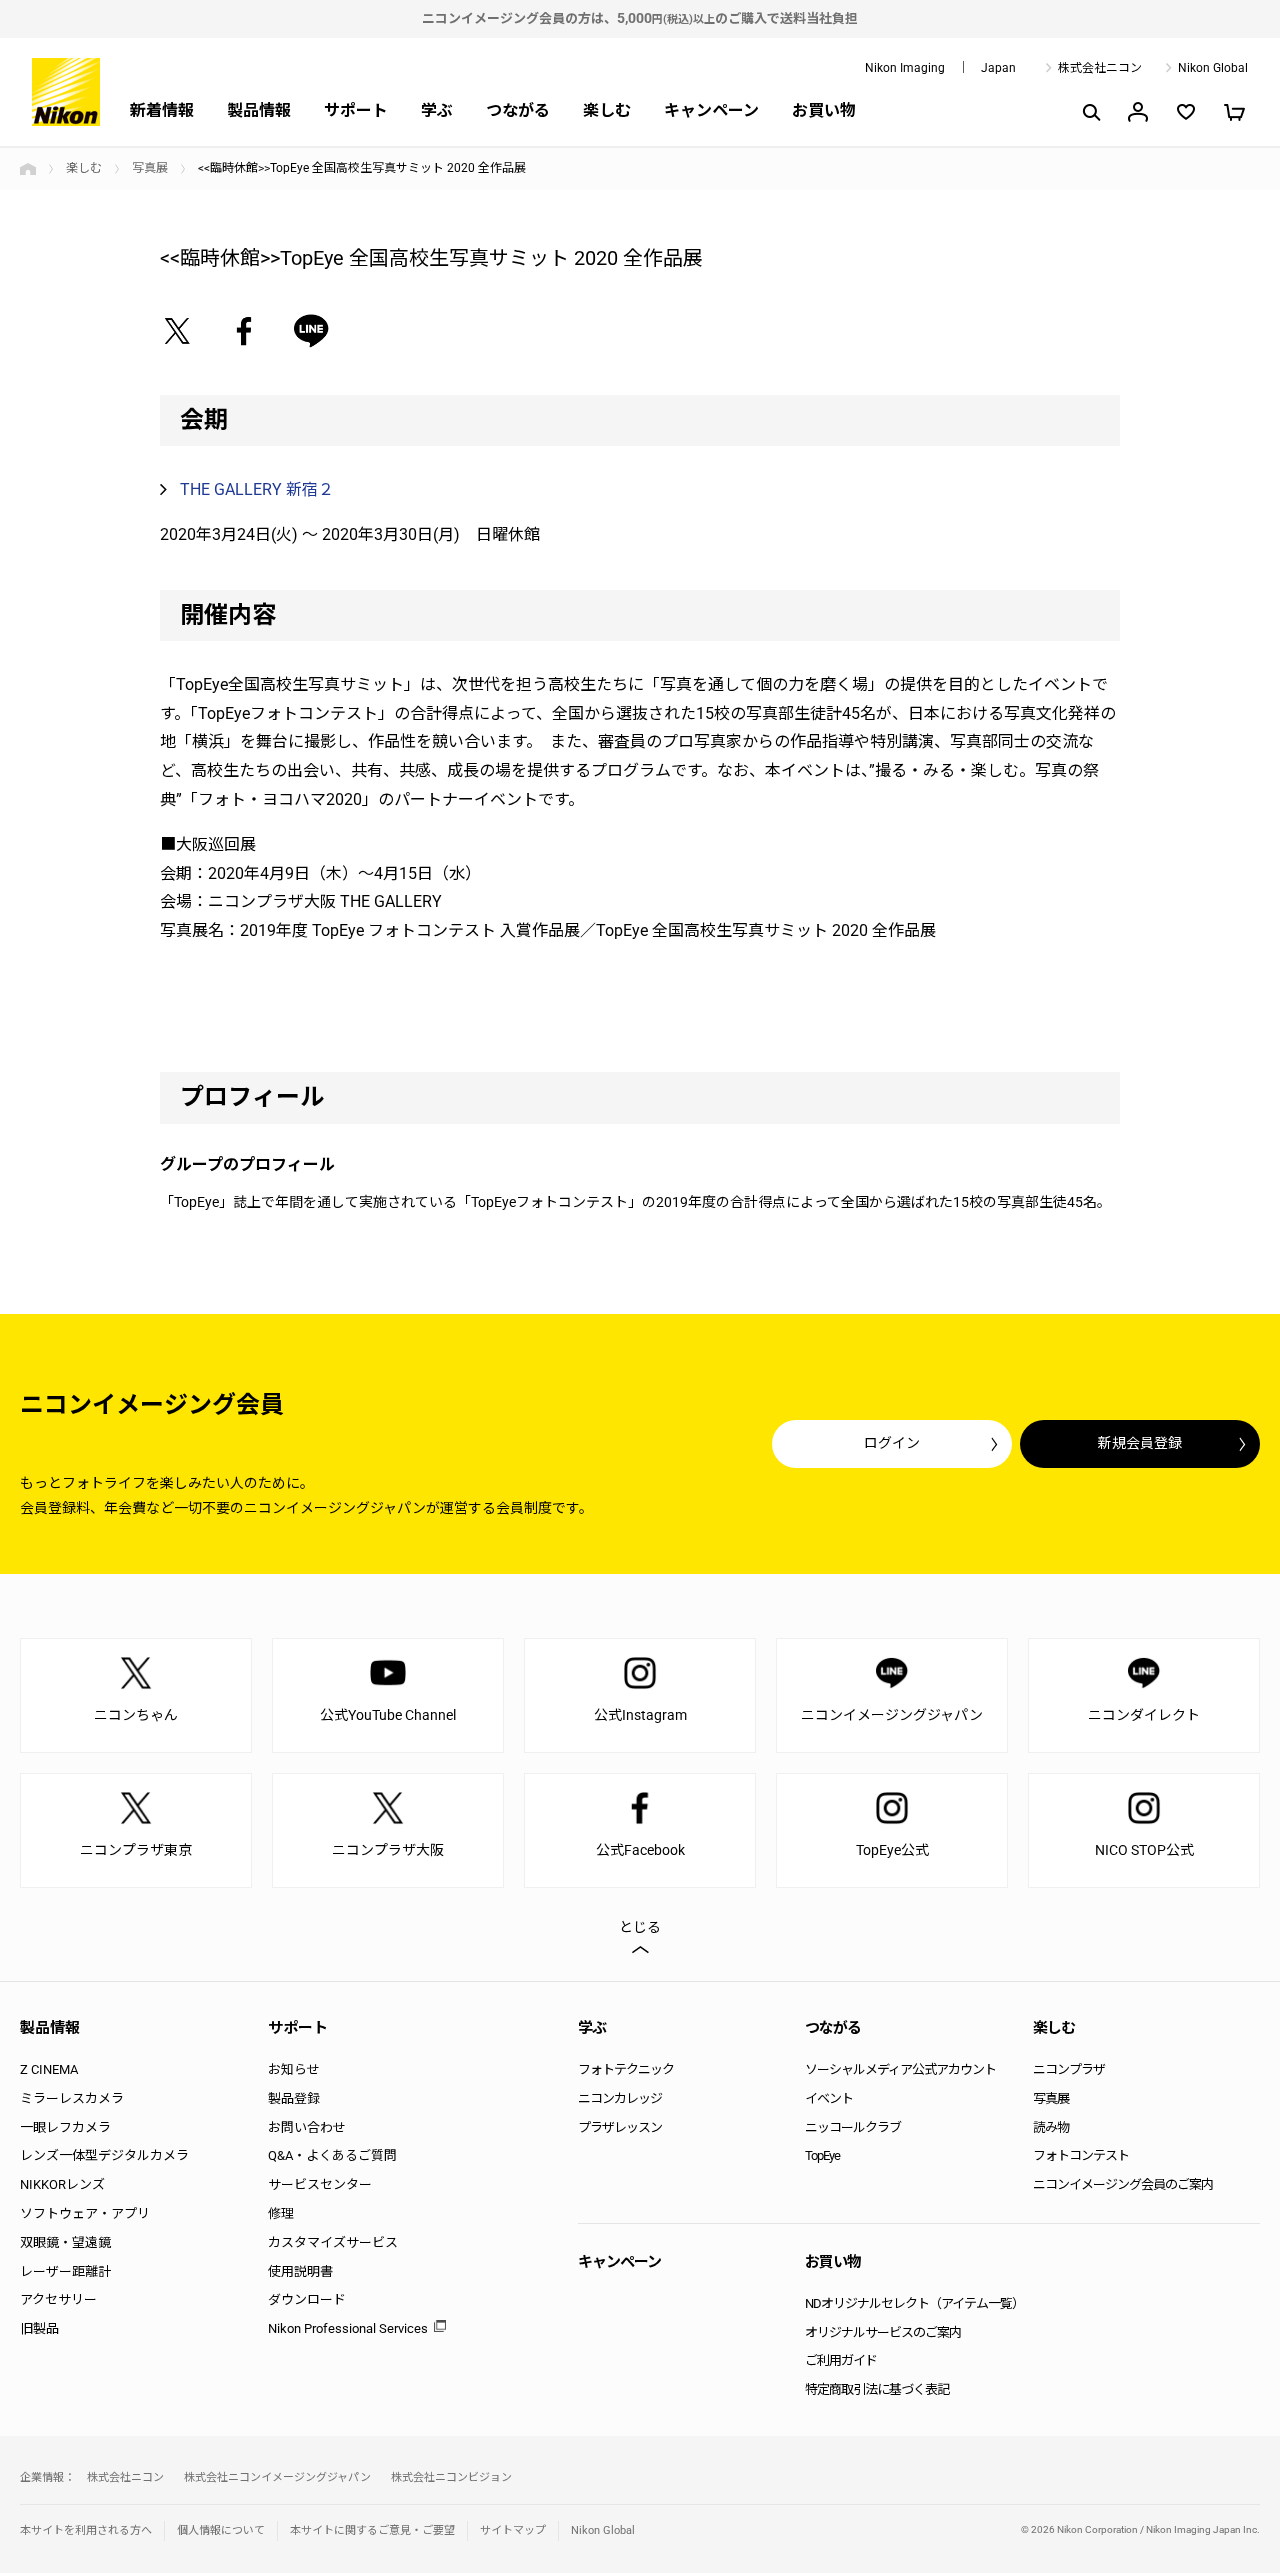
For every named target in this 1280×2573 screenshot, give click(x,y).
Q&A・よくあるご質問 (332, 2155)
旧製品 (39, 2328)
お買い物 (824, 110)
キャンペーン (711, 110)
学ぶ (437, 110)
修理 (281, 2213)
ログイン (892, 1443)
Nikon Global (1213, 68)
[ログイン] (1138, 112)
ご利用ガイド (841, 2360)
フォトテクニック (626, 2069)
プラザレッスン (620, 2127)
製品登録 (294, 2098)
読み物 (1051, 2127)
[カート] (1234, 112)
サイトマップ (513, 2530)
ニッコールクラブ (853, 2127)
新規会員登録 (1140, 1443)
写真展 (150, 168)
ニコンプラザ (1069, 2069)
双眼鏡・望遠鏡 (65, 2242)
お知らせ (294, 2069)
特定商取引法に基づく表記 (877, 2389)
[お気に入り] (1186, 112)
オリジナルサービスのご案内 (883, 2332)
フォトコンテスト (1081, 2155)
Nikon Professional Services (348, 2328)
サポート (356, 110)
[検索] (1090, 112)
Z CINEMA (49, 2069)
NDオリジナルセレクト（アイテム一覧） (914, 2303)
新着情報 (162, 110)
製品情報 (259, 110)
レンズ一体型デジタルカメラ (104, 2155)
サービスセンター (320, 2184)
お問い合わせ (307, 2127)
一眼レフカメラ (65, 2127)
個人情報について (221, 2530)
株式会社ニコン (1100, 68)
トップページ (28, 169)
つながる (518, 110)
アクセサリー (58, 2299)
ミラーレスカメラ (72, 2098)
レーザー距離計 (65, 2271)
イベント (829, 2098)
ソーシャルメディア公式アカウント (900, 2069)
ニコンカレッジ (620, 2098)
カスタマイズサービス (333, 2242)
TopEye (822, 2155)
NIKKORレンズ (62, 2184)
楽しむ (607, 110)
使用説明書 (300, 2271)
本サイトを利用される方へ (86, 2530)
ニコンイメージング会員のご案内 (1123, 2184)
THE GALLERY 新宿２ (257, 489)
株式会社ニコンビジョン (451, 2477)
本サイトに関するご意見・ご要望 (372, 2530)
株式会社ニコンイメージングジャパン (277, 2477)
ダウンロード (307, 2299)
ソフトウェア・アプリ (85, 2213)
